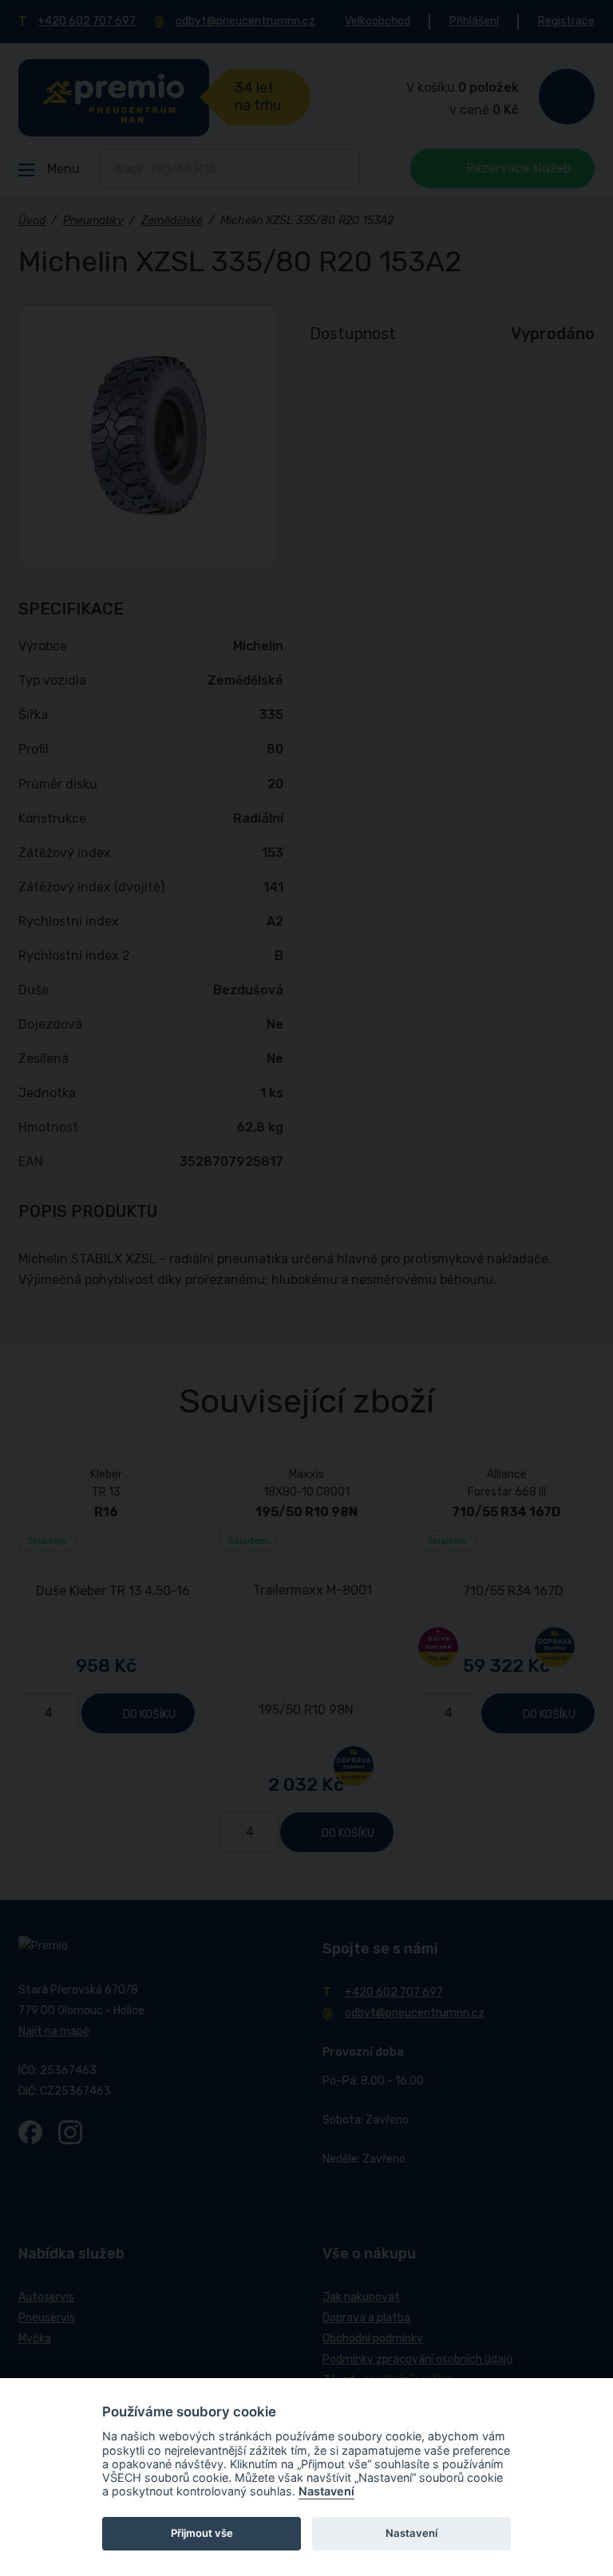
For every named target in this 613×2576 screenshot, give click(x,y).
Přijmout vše (202, 2533)
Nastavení (326, 2491)
